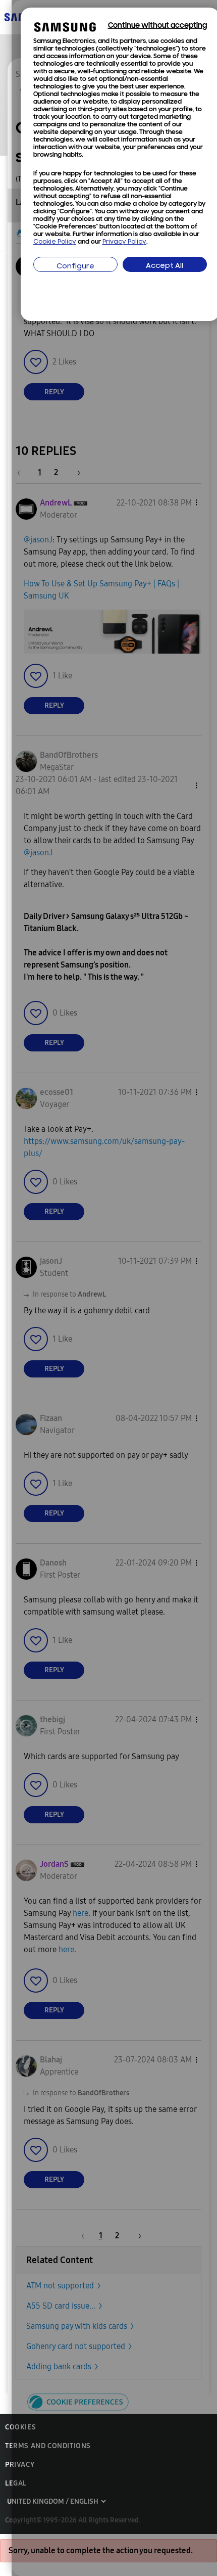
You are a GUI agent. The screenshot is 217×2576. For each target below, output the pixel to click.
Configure (75, 267)
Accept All (165, 266)
